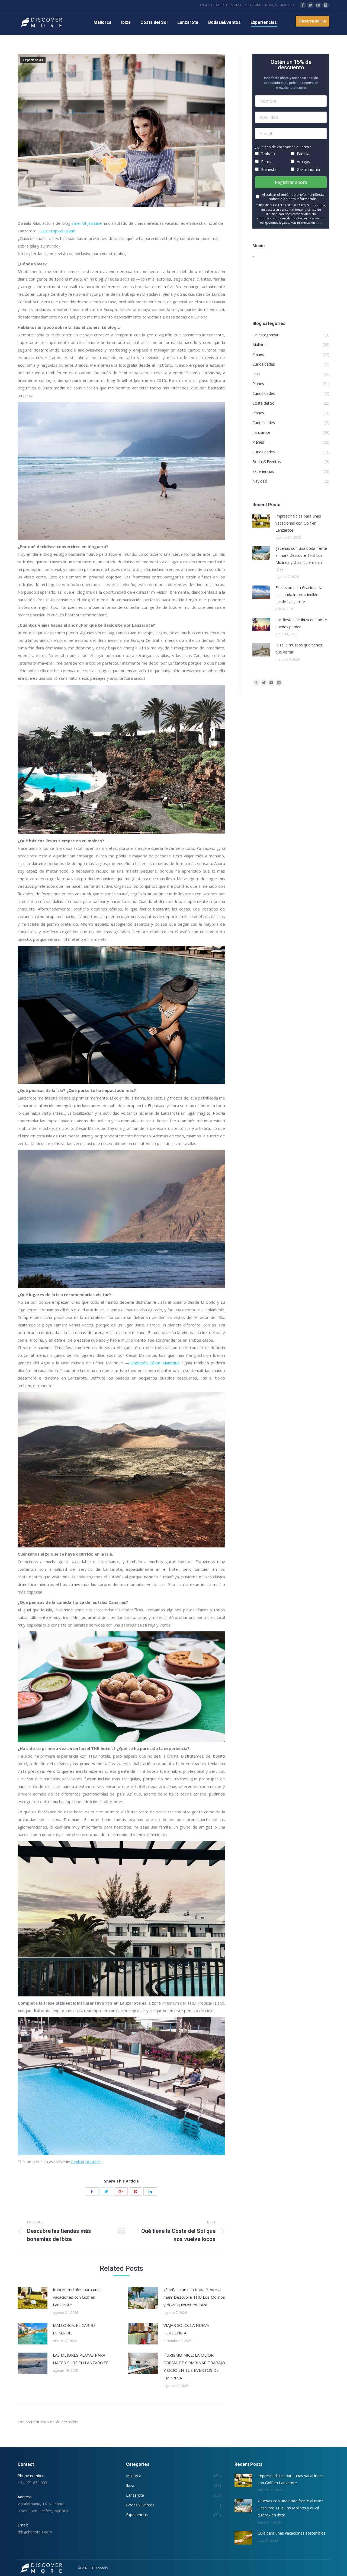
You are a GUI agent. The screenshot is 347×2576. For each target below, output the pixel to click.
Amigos (303, 162)
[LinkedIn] (150, 2191)
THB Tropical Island (57, 231)
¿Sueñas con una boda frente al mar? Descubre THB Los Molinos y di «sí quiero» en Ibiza (194, 2297)
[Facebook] (303, 5)
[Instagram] (326, 5)
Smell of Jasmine (87, 223)
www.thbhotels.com (291, 88)
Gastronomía (308, 169)
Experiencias (33, 60)
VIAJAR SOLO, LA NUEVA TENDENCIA (186, 2329)
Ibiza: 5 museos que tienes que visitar (299, 648)
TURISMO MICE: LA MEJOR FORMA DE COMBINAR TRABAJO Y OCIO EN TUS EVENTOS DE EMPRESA (194, 2366)
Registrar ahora (291, 182)
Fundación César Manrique (155, 1363)
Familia (303, 154)
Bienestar (269, 169)
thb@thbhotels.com (35, 2532)
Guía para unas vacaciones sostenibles (291, 2533)
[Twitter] (310, 5)
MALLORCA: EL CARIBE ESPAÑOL (74, 2329)
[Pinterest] (136, 2191)
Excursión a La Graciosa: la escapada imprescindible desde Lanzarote (299, 595)
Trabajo (267, 154)
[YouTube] (318, 5)
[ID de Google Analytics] (121, 2191)
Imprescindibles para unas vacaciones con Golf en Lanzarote (77, 2297)
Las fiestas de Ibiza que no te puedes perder (301, 623)
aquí (319, 222)
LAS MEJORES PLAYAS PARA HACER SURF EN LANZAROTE (81, 2359)
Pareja (266, 162)
